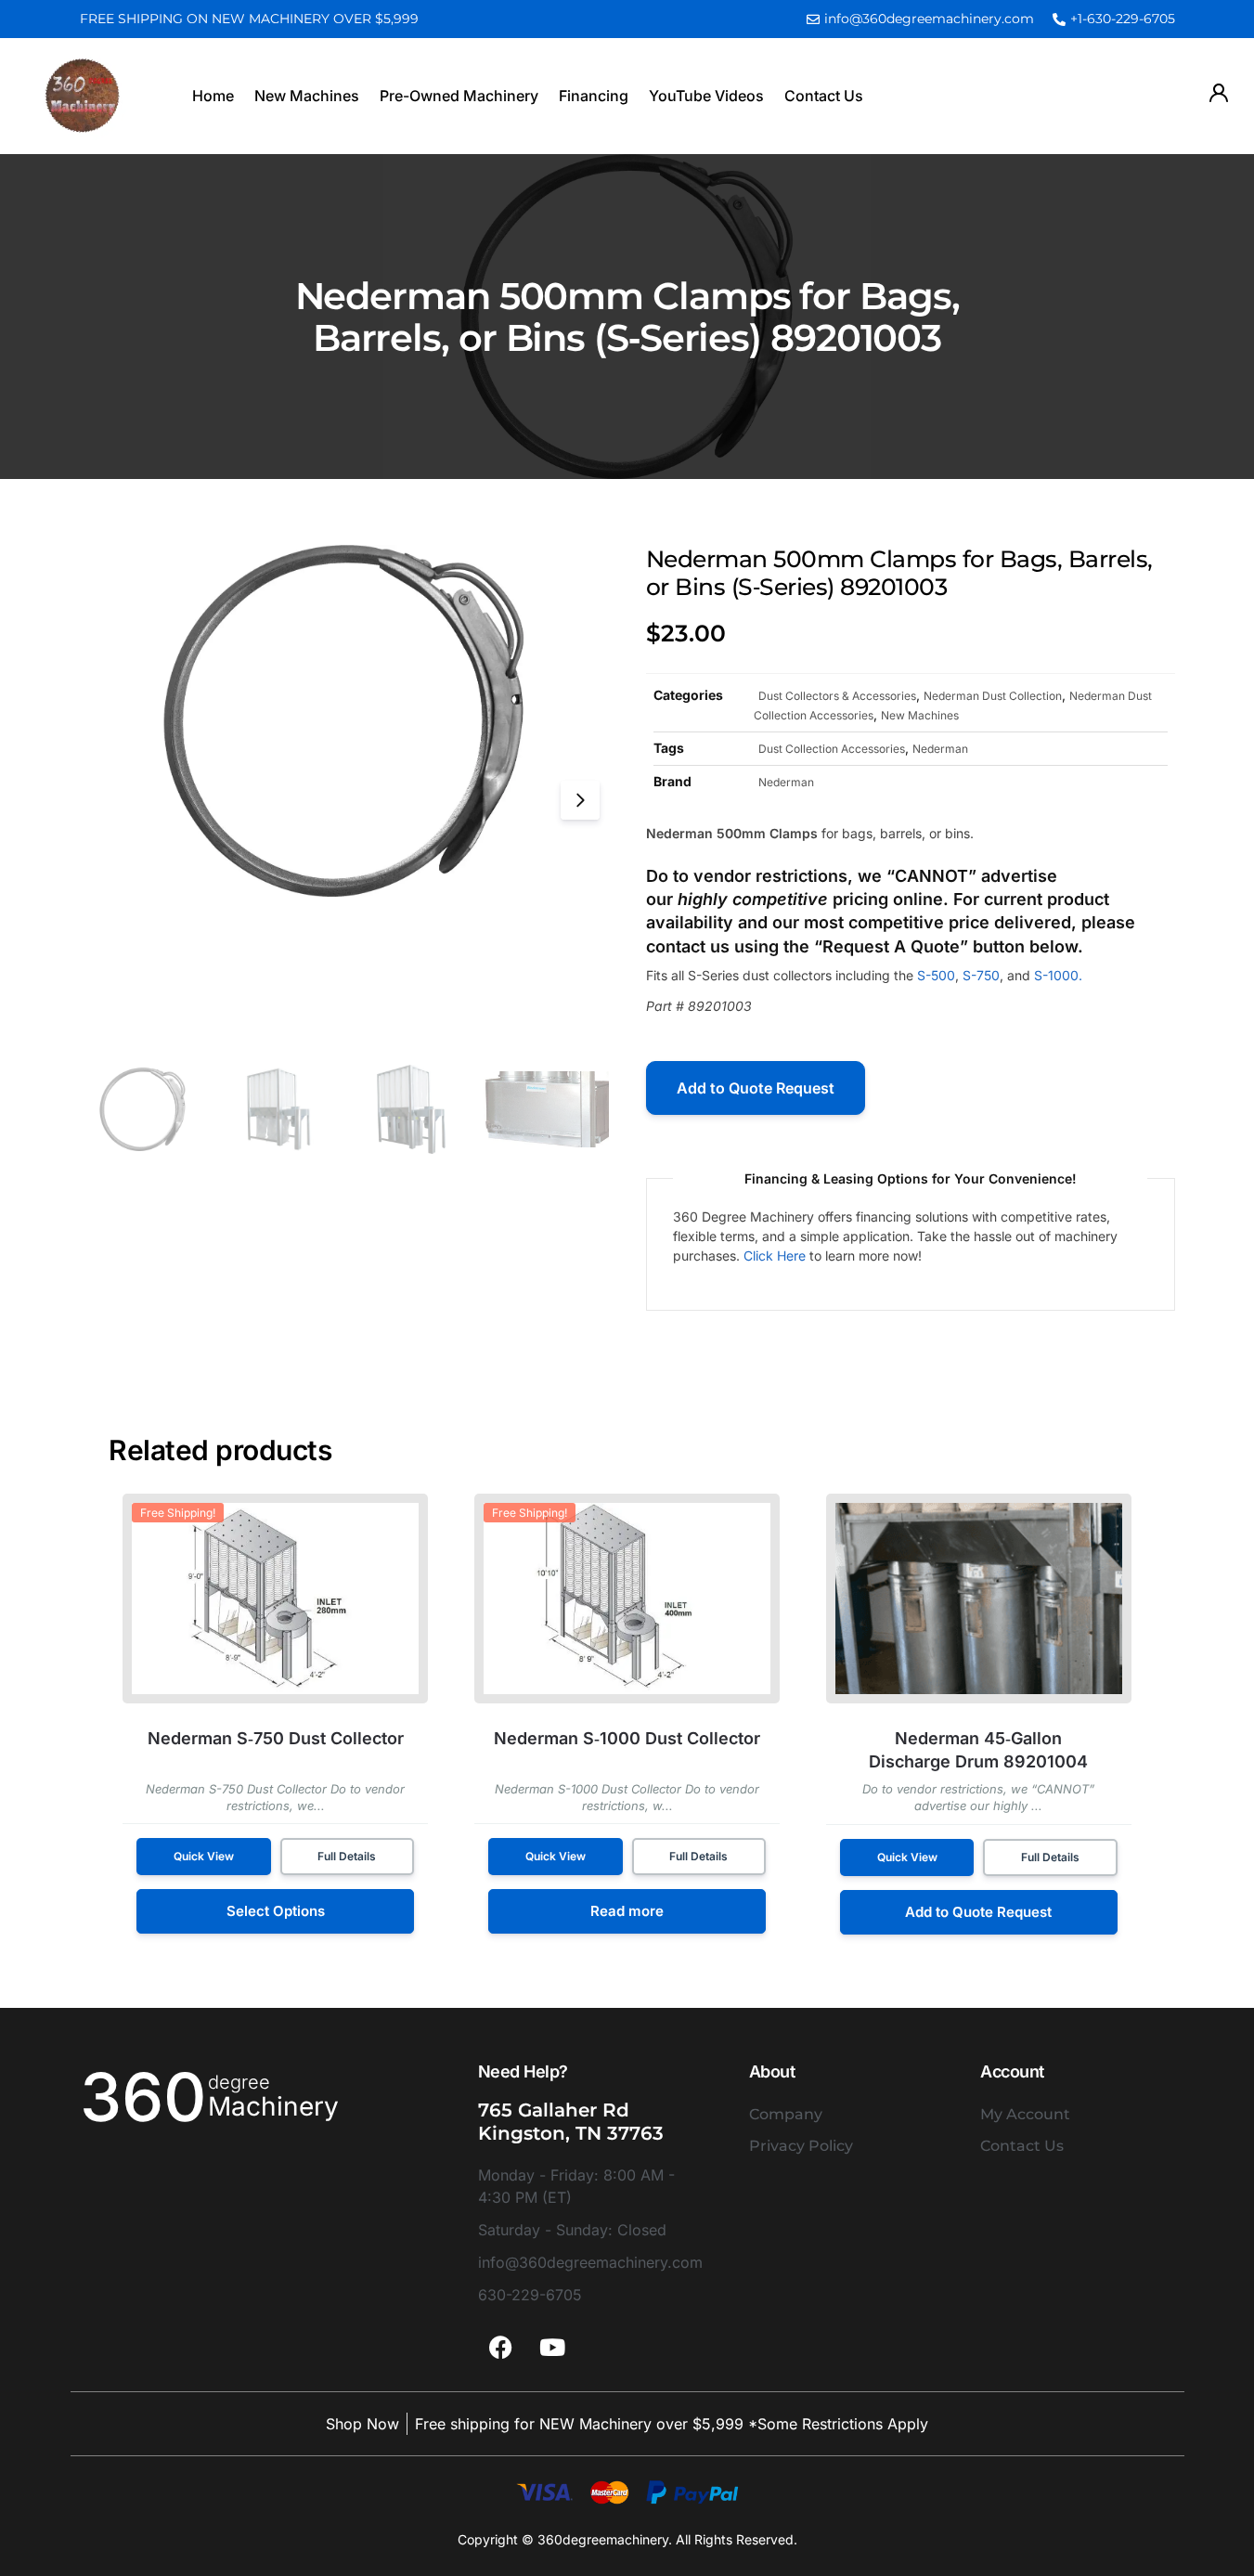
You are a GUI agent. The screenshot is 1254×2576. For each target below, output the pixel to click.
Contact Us (824, 96)
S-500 (936, 975)
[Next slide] (580, 800)
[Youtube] (552, 2348)
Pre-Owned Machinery (459, 96)
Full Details (347, 1856)
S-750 (981, 975)
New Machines (307, 96)
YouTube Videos (706, 96)
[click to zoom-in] (344, 721)
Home (213, 96)
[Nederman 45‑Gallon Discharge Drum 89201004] (979, 1599)
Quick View (204, 1856)
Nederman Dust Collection (993, 696)
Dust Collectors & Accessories (837, 696)
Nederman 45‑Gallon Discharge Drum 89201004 (978, 1750)
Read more (627, 1911)
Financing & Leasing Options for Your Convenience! (911, 1178)
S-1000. (1058, 975)
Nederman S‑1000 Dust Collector (627, 1738)
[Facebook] (501, 2348)
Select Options (276, 1911)
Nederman (940, 749)
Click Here (775, 1256)
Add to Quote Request (756, 1088)
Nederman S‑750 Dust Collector (276, 1738)
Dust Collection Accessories (832, 749)
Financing (594, 96)
